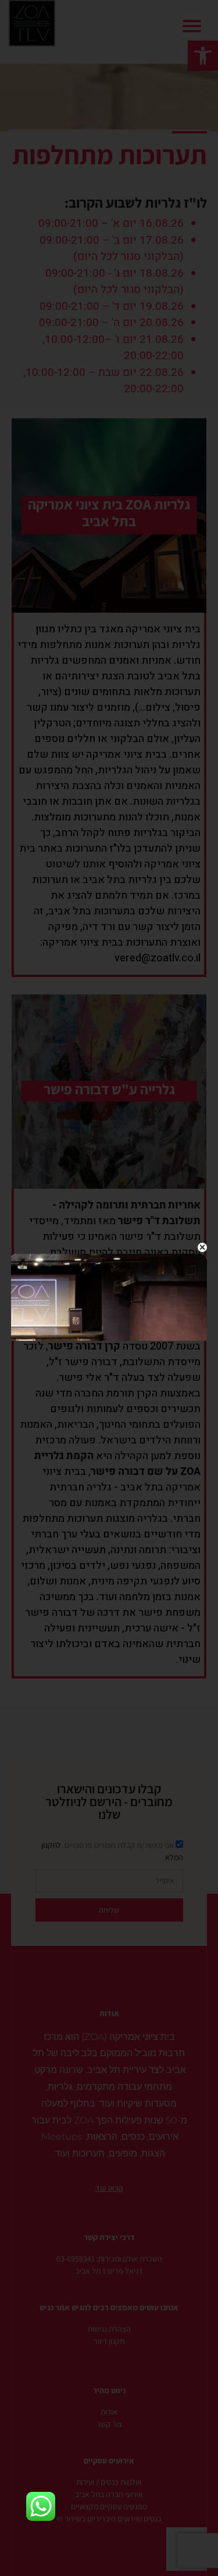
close (202, 1247)
